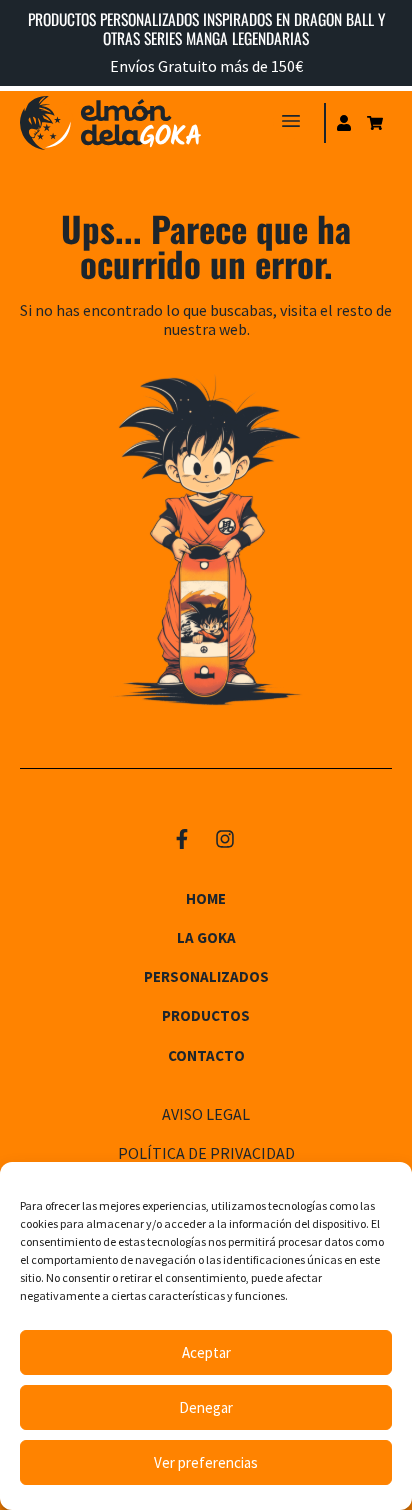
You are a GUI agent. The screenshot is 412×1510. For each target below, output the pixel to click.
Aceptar (206, 1352)
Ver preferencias (206, 1462)
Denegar (206, 1407)
